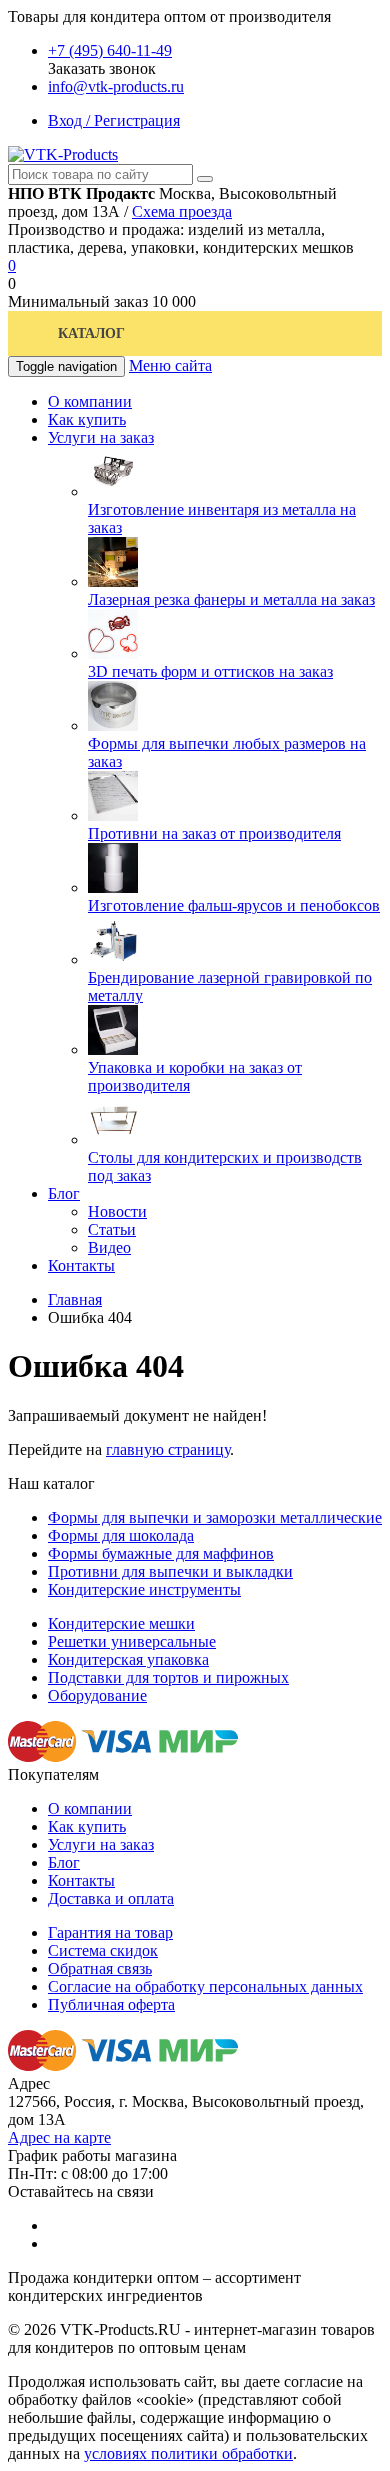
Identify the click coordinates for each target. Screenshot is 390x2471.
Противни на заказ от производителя (214, 833)
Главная (75, 1299)
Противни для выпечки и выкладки (170, 1571)
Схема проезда (182, 211)
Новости (117, 1211)
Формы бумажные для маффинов (161, 1553)
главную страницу (168, 1449)
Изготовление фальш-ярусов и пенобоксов (234, 905)
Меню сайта (170, 365)
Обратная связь (100, 1968)
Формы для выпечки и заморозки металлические (215, 1517)
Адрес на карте (59, 2137)
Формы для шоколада (121, 1535)
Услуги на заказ (101, 1844)
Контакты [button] (81, 1265)
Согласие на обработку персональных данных (205, 1986)
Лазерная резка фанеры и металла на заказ (231, 599)
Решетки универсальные (132, 1641)
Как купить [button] (87, 419)
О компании (90, 1808)
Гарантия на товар (110, 1932)
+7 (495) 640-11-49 (110, 50)
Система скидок (103, 1950)
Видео (109, 1247)
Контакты (81, 1880)
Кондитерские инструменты (144, 1589)
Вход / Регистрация (114, 120)
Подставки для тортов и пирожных (168, 1677)
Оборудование (97, 1695)
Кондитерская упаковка (128, 1659)
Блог (64, 1862)
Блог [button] (64, 1193)
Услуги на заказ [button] (101, 437)
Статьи (112, 1229)
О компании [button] (90, 401)
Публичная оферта (111, 2004)
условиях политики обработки (188, 2453)
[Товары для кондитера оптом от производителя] (63, 154)
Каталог (91, 333)
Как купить (87, 1826)
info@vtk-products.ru (116, 86)
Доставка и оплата (111, 1898)
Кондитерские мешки (121, 1623)
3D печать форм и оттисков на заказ (210, 671)
